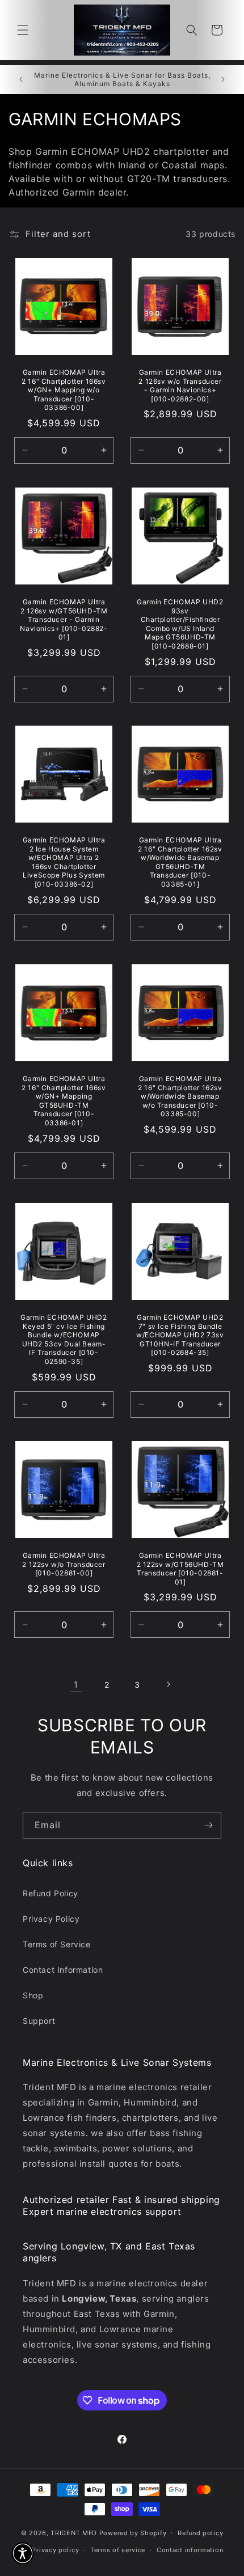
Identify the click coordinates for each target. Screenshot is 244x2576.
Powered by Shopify (133, 2532)
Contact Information (63, 1970)
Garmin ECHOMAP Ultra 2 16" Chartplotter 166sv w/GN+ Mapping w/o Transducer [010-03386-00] (64, 390)
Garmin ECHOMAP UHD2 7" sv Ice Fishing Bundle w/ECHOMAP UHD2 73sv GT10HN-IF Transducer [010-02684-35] (180, 1335)
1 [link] (76, 1685)
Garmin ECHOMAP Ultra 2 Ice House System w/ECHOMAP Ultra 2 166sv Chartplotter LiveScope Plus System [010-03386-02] (64, 862)
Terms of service (118, 2550)
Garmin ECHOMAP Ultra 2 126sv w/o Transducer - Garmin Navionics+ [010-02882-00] (180, 385)
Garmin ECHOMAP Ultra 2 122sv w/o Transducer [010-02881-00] (64, 1564)
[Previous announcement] (21, 79)
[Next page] (168, 1684)
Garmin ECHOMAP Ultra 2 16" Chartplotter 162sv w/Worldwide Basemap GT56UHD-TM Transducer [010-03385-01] (180, 862)
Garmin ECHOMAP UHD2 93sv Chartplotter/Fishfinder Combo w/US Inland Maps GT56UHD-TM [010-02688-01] (180, 624)
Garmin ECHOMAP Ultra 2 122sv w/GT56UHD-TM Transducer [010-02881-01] (180, 1569)
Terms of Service (57, 1944)
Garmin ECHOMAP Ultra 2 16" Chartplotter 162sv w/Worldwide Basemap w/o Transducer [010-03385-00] (180, 1096)
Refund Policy (51, 1893)
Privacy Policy (51, 1919)
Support (39, 2021)
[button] (23, 30)
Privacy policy (55, 2550)
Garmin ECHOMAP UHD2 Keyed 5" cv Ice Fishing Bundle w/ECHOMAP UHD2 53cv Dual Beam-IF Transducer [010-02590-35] (64, 1339)
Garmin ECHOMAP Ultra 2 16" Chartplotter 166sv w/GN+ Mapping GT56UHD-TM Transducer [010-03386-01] (64, 1101)
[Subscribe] (208, 1825)
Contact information (190, 2550)
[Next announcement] (223, 79)
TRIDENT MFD (74, 2532)
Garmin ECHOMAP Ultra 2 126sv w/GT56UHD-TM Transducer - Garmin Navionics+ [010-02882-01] (64, 619)
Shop (33, 1995)
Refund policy (200, 2533)
